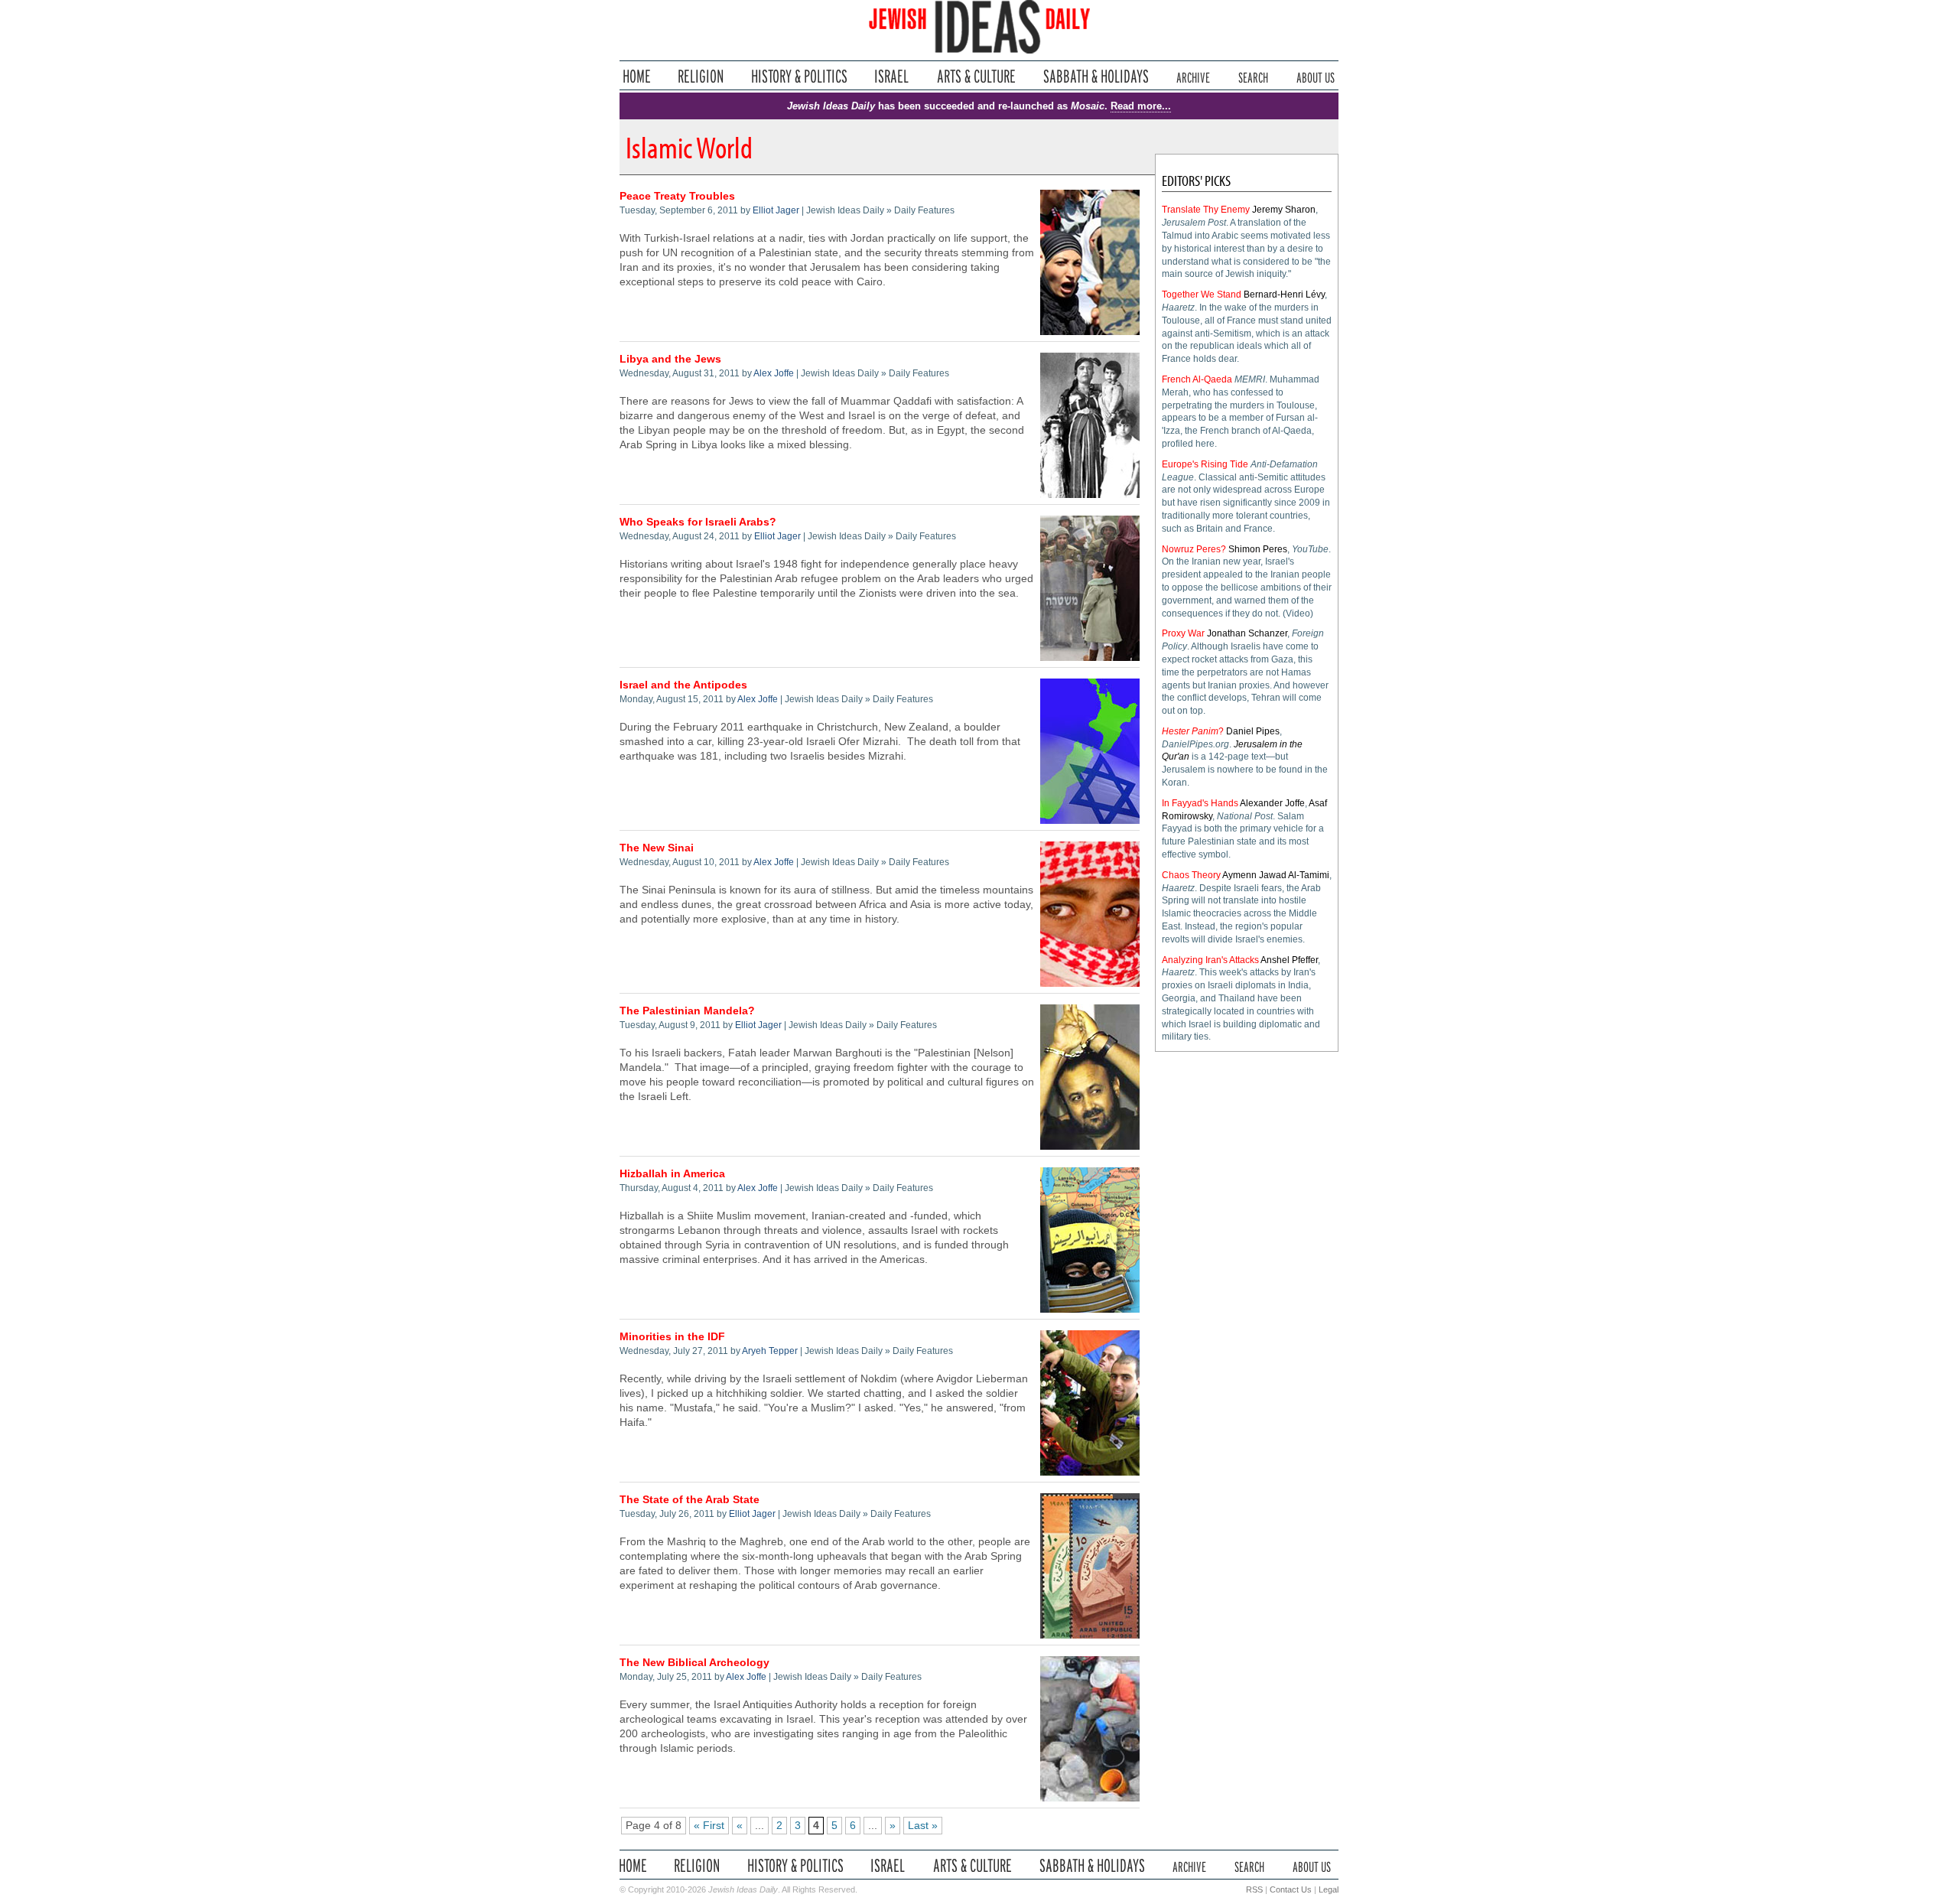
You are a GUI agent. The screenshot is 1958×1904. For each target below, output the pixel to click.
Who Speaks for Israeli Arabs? (698, 522)
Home (637, 76)
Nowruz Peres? (1194, 549)
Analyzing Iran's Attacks (1210, 960)
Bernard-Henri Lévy (1284, 295)
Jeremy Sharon (1284, 210)
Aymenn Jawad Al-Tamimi (1276, 875)
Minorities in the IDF (672, 1337)
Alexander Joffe (1272, 803)
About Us (1316, 76)
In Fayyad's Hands (1200, 803)
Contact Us (1291, 1889)
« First (709, 1826)
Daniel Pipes (1253, 731)
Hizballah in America (672, 1174)
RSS (1254, 1889)
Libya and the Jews (670, 359)
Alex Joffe (774, 373)
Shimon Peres (1258, 549)
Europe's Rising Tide (1205, 464)
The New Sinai (657, 848)
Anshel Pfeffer (1289, 960)
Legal (1329, 1889)
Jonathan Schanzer (1247, 633)
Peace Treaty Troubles (677, 196)
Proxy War (1183, 633)
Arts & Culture (976, 76)
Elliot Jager (776, 210)
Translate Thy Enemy (1206, 210)
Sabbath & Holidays (1096, 76)
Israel (892, 76)
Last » (923, 1826)
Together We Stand (1202, 295)
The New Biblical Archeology (694, 1663)
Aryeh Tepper (770, 1351)
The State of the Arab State (690, 1500)
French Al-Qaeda (1197, 379)
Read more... (1141, 106)
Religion (701, 76)
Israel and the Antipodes (683, 685)
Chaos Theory (1191, 875)
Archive (1193, 76)
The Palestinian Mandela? (687, 1011)
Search (1253, 76)
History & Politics (799, 76)
